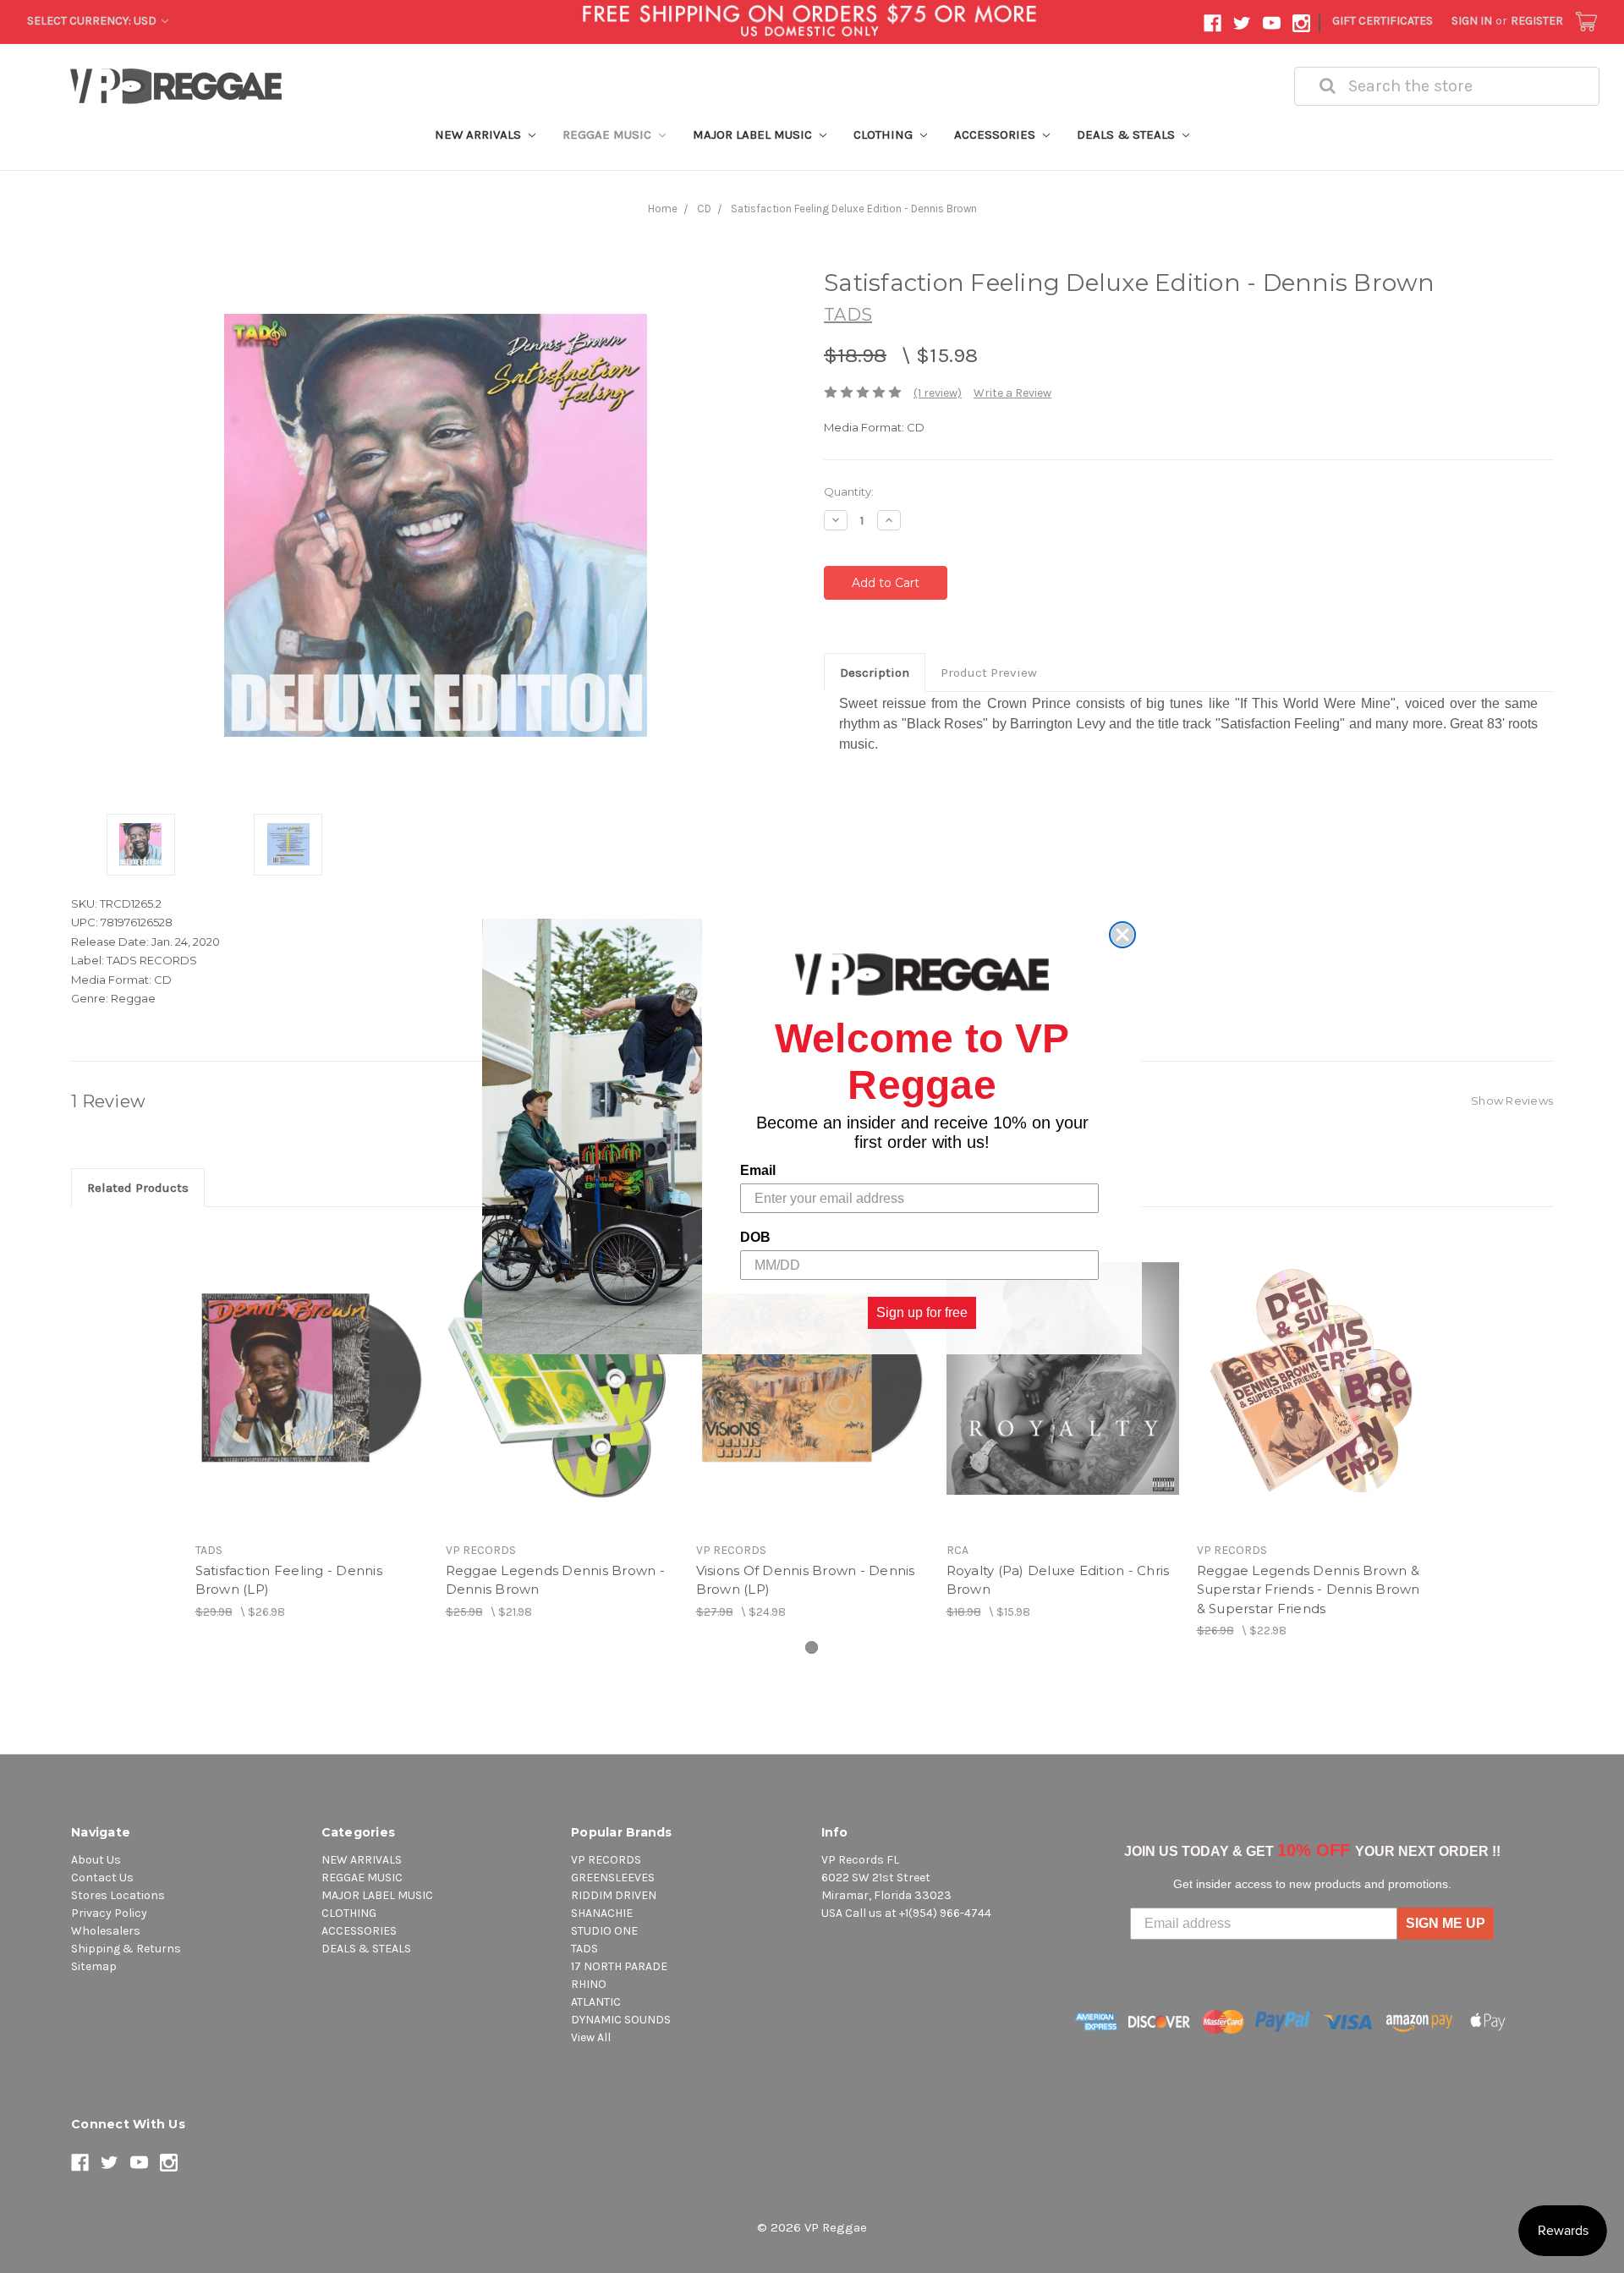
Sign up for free (922, 1312)
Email (758, 1170)
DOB (755, 1237)
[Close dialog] (1122, 935)
